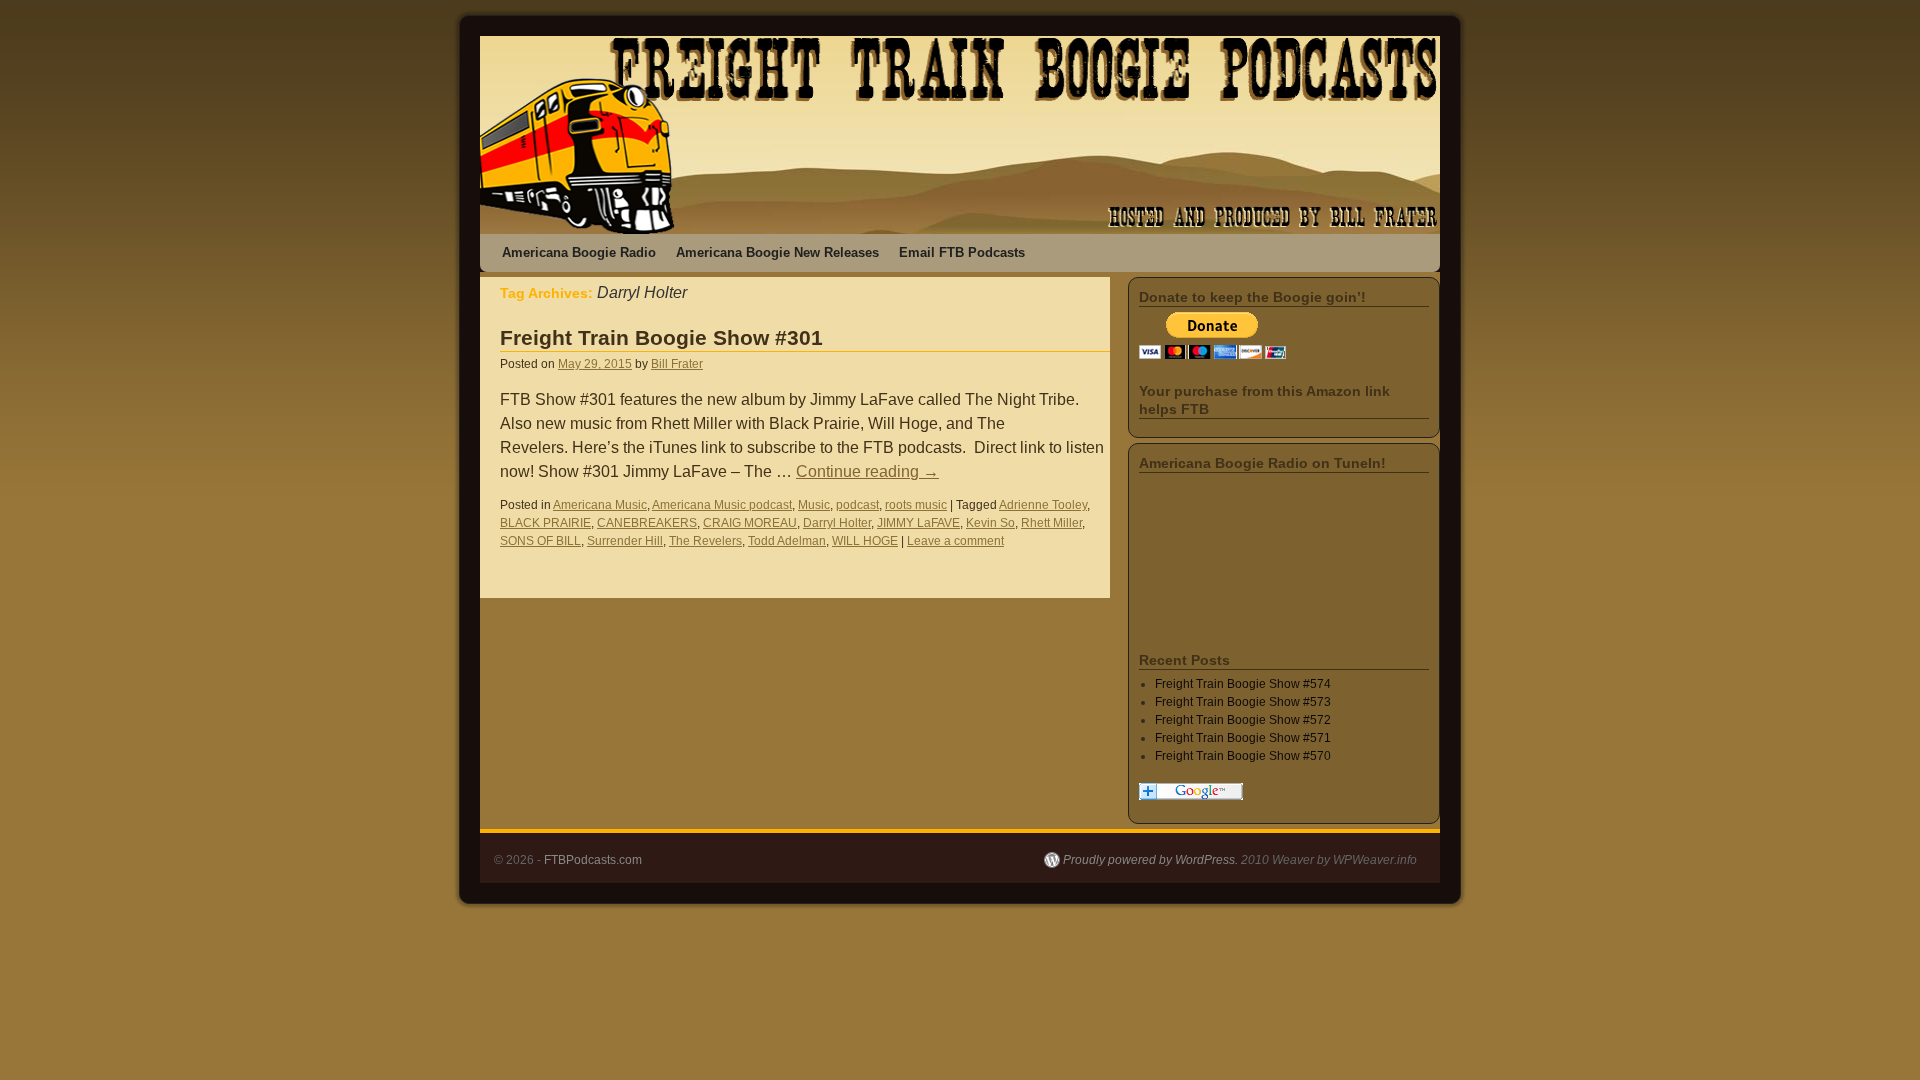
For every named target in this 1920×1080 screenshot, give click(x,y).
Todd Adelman (787, 541)
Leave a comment (955, 541)
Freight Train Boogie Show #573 (1243, 702)
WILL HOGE (865, 541)
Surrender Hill (625, 541)
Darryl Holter (837, 523)
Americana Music (600, 505)
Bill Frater (677, 364)
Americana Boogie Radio (579, 252)
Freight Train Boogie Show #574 (1243, 684)
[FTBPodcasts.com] (960, 135)
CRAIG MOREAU (750, 523)
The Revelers (705, 541)
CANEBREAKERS (647, 523)
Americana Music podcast (722, 505)
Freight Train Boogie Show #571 (1243, 738)
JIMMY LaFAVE (918, 523)
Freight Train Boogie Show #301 (661, 337)
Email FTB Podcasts (962, 252)
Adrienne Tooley (1043, 505)
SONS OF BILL (540, 541)
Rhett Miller (1051, 523)
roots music (916, 505)
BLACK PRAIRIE (545, 523)
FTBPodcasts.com (593, 860)
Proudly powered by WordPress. (1150, 860)
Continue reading (867, 471)
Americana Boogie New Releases (777, 252)
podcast (857, 505)
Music (814, 505)
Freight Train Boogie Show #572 (1243, 720)
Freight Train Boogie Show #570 (1243, 756)
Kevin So (990, 523)
